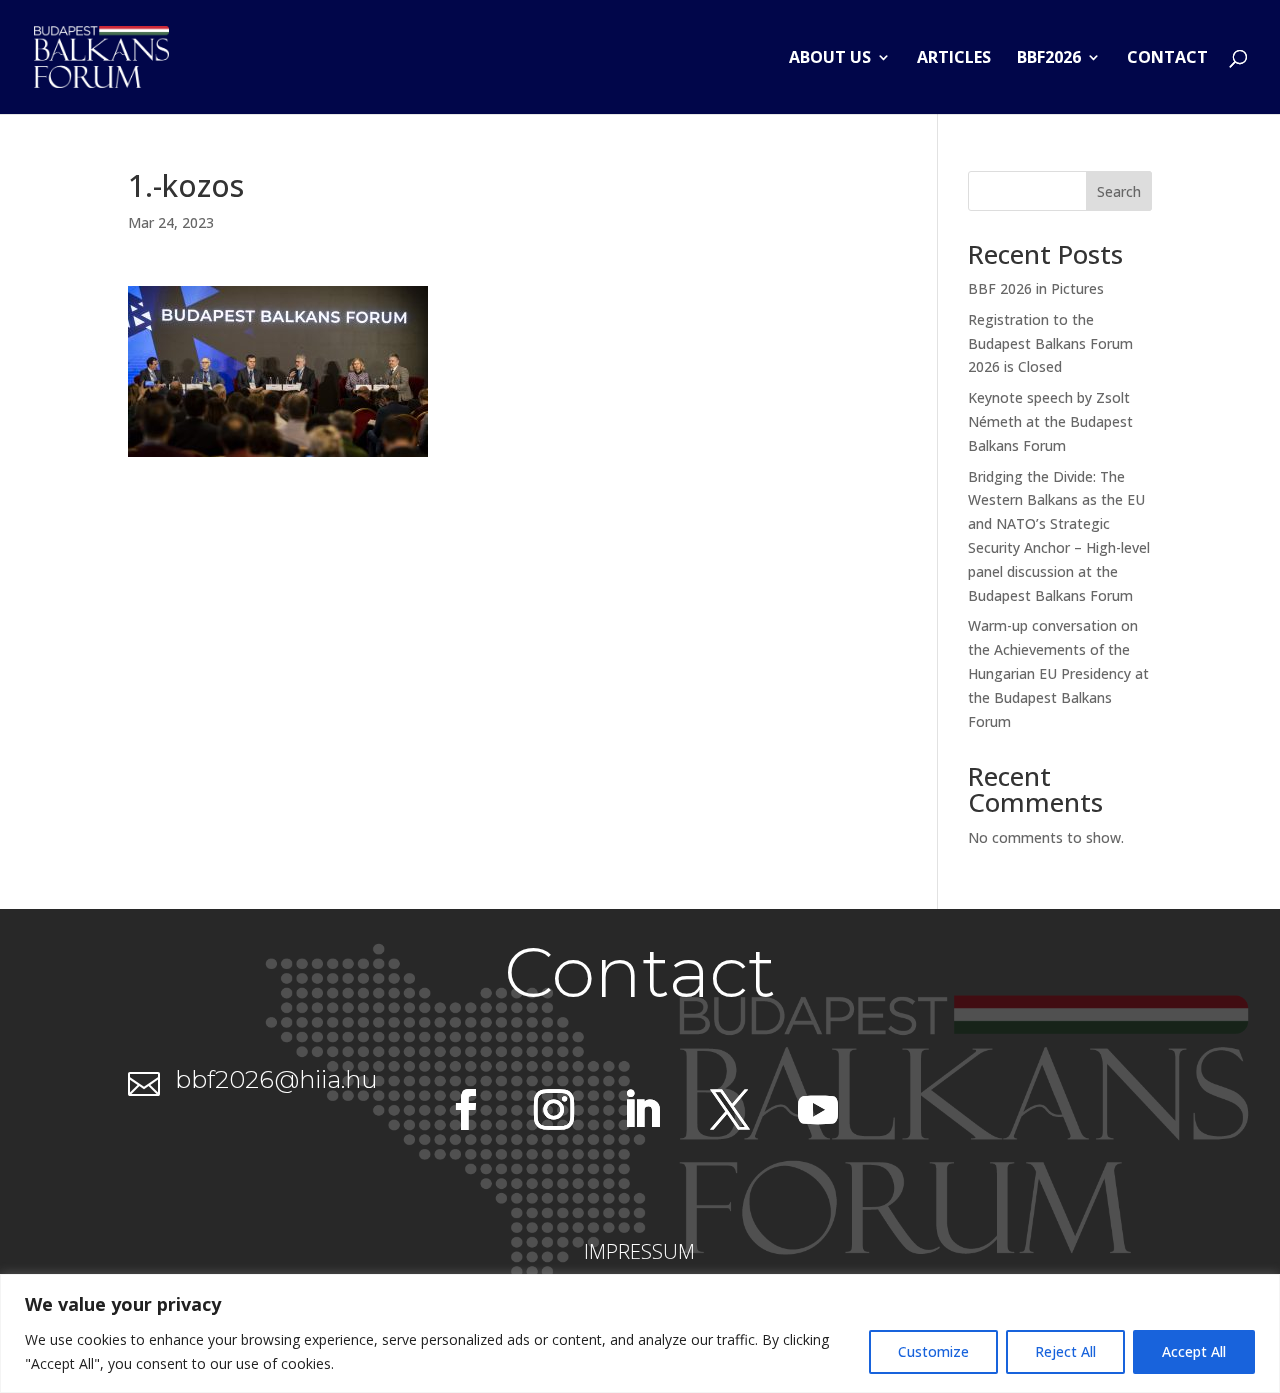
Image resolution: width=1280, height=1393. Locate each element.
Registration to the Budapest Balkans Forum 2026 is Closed (1050, 343)
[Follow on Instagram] (554, 1110)
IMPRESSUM (639, 1251)
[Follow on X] (730, 1110)
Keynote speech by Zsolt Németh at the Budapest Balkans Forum (1050, 421)
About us (830, 59)
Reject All (1065, 1351)
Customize (933, 1351)
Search (1119, 191)
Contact (1167, 59)
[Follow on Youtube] (818, 1110)
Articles (954, 59)
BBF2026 (1049, 59)
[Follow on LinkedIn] (642, 1110)
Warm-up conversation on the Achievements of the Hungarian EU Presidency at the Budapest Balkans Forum (1058, 673)
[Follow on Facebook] (466, 1110)
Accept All (1194, 1351)
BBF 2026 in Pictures (1036, 288)
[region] (640, 1333)
